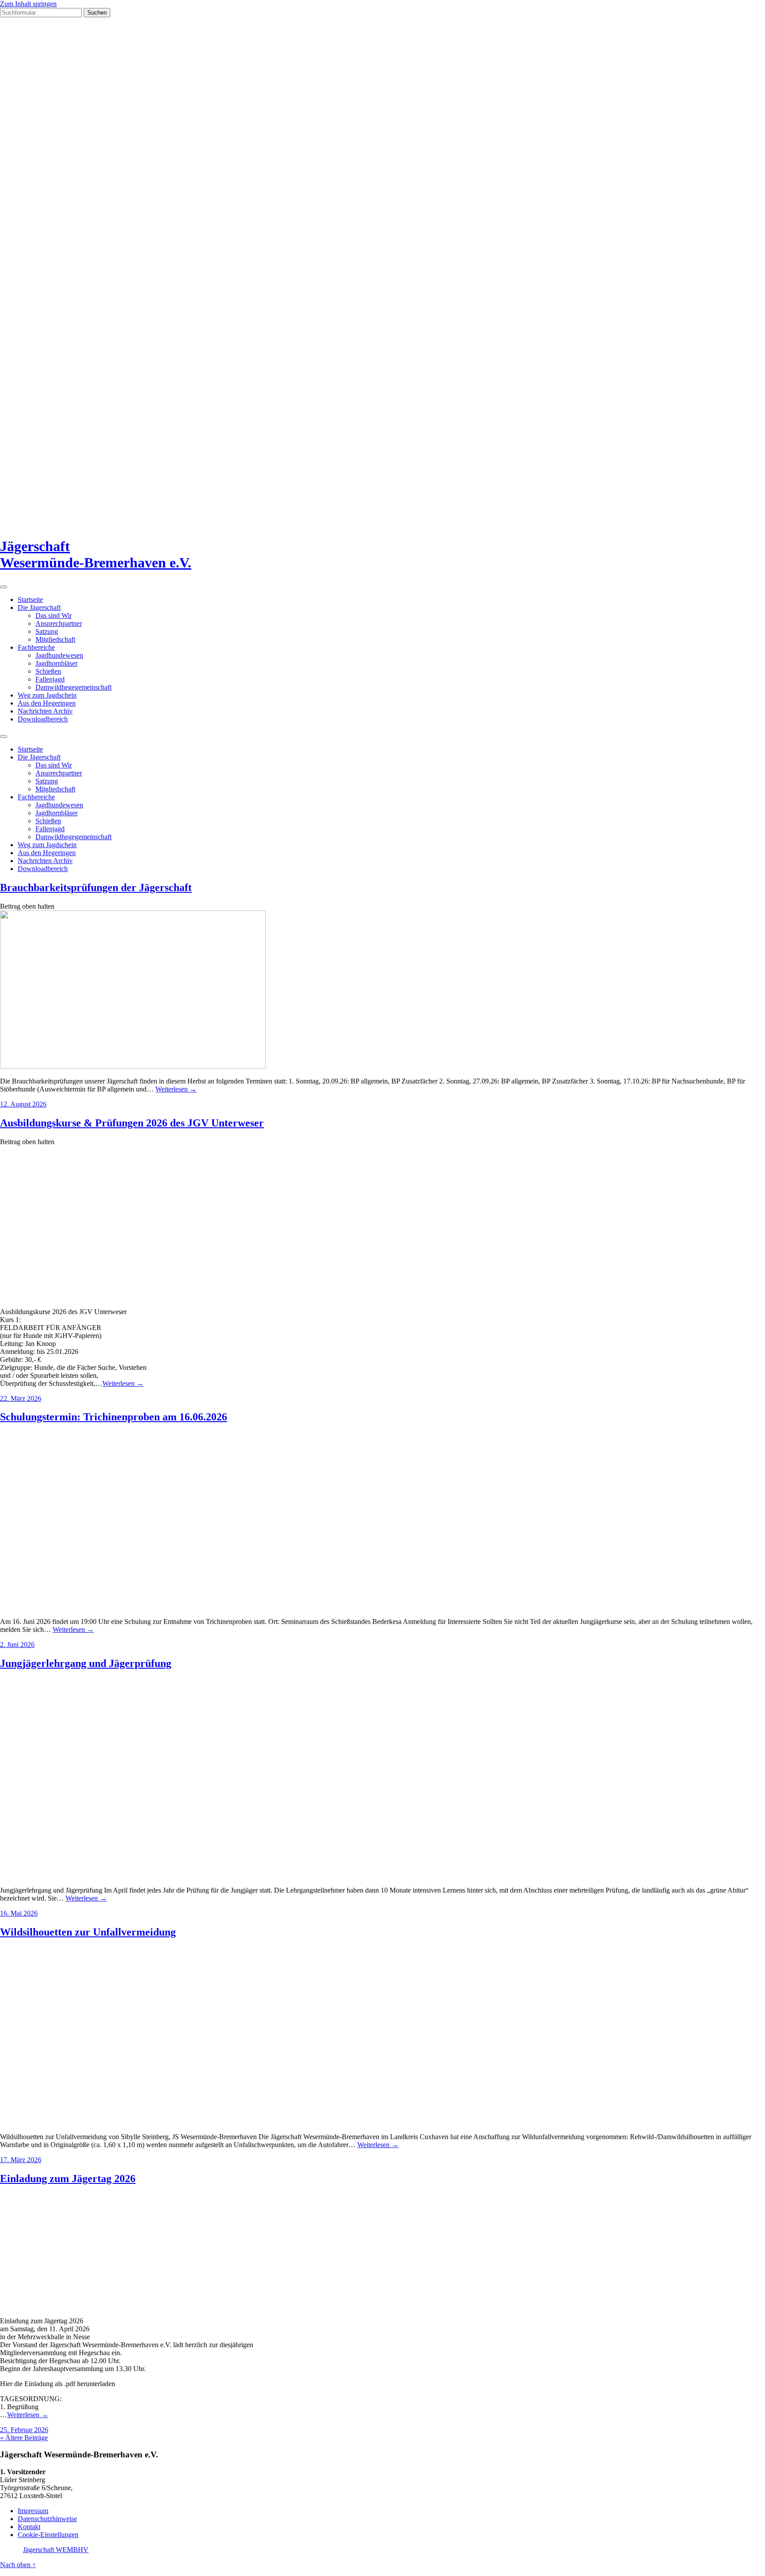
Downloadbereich (43, 719)
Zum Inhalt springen (28, 4)
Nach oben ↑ (18, 2565)
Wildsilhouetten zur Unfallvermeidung (88, 1932)
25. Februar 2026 (24, 2430)
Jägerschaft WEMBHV (56, 2550)
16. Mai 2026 (19, 1913)
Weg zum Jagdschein (47, 695)
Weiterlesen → (176, 1089)
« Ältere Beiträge (24, 2438)
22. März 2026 (21, 1398)
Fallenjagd (50, 679)
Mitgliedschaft (55, 639)
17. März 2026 (21, 2160)
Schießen (48, 671)
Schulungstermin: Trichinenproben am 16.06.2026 (114, 1417)
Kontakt (29, 2527)
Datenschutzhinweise (47, 2519)
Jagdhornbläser (56, 663)
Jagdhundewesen (59, 655)
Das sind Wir (54, 615)
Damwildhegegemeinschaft (73, 687)
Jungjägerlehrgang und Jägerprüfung (86, 1663)
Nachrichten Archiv (45, 711)
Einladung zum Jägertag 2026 (68, 2179)
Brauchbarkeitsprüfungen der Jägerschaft (96, 887)
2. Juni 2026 (17, 1645)
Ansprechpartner (59, 623)
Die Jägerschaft (39, 607)
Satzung (47, 631)
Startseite (30, 600)
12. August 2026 (23, 1104)
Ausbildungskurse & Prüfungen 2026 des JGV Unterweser (132, 1123)
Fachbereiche (36, 647)
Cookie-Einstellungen (48, 2535)
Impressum (33, 2511)
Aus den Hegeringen (47, 703)
